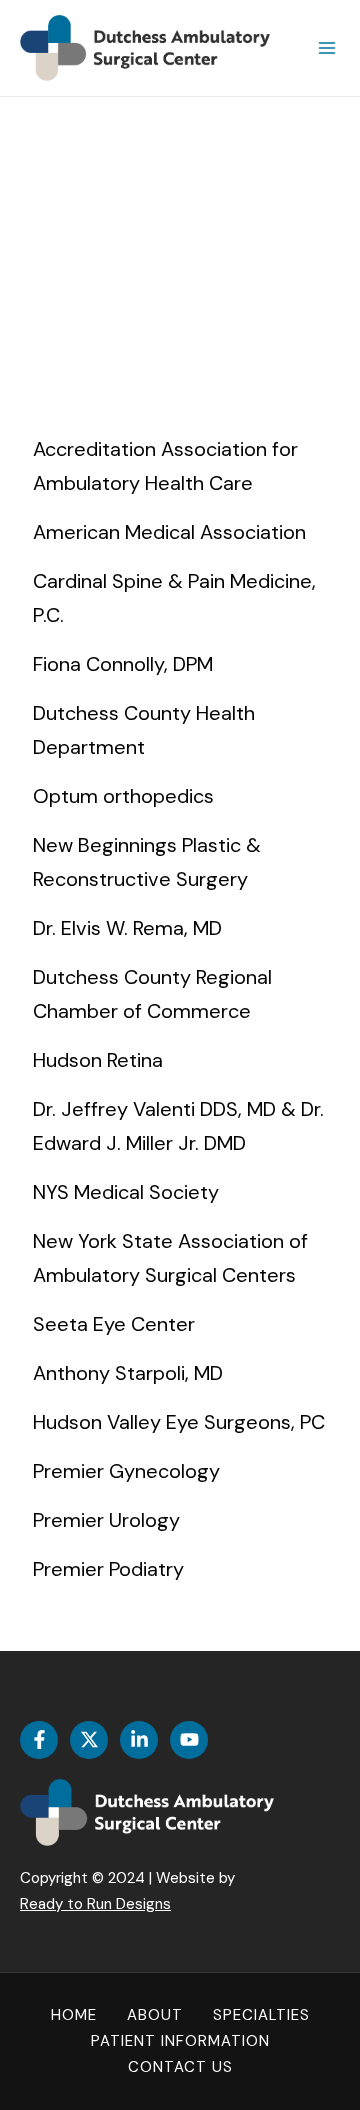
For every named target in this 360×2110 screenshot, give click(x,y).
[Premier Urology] (180, 1520)
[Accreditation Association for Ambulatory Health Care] (180, 466)
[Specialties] (261, 2016)
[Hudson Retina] (180, 1060)
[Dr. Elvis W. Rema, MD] (180, 928)
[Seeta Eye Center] (180, 1324)
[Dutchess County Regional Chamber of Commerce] (180, 994)
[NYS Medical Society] (180, 1192)
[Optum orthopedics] (180, 796)
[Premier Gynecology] (180, 1471)
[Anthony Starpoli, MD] (180, 1373)
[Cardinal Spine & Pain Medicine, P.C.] (180, 598)
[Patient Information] (180, 2042)
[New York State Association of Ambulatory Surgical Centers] (180, 1258)
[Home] (74, 2016)
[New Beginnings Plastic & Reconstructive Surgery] (180, 862)
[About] (155, 2016)
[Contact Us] (180, 2068)
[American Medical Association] (180, 532)
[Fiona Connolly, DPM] (180, 664)
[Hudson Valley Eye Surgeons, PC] (180, 1422)
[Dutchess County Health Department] (180, 730)
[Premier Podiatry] (180, 1569)
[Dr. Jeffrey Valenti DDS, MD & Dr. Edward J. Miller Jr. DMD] (180, 1126)
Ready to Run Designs (95, 1904)
